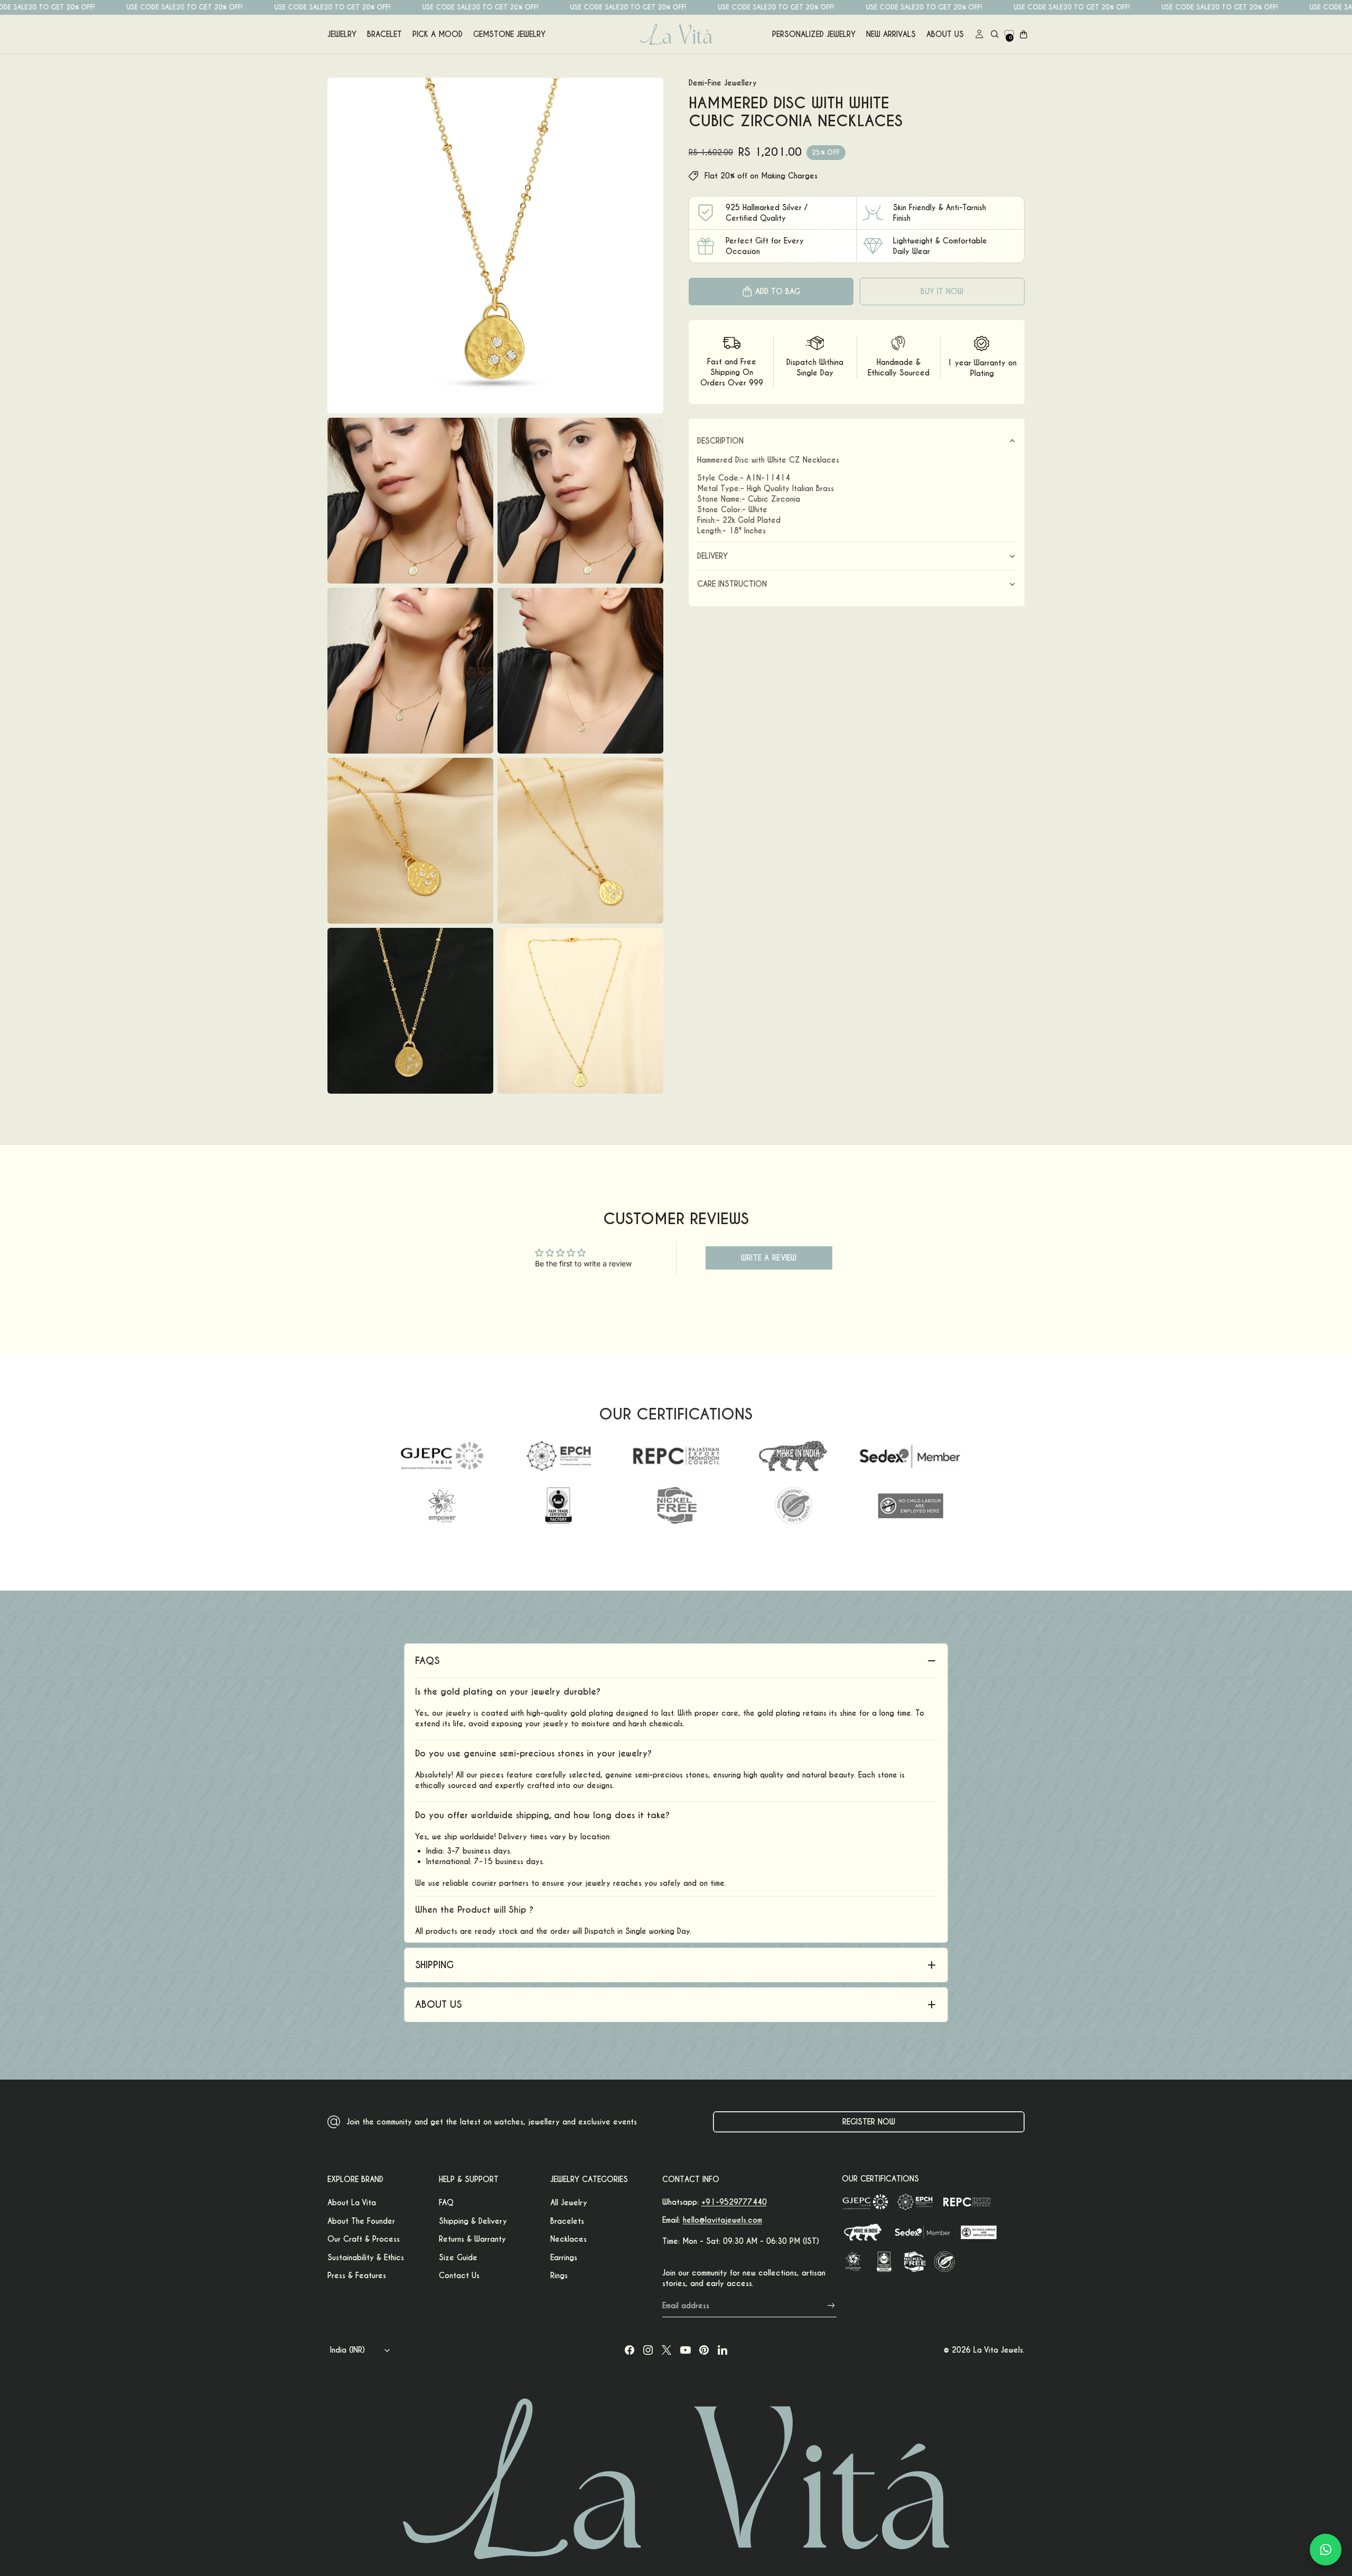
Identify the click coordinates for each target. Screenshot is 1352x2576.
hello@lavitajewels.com (722, 2220)
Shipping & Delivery (473, 2221)
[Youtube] (686, 2350)
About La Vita (352, 2203)
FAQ (446, 2203)
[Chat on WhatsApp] (1326, 2550)
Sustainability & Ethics (366, 2258)
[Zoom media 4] (410, 671)
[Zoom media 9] (580, 1011)
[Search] (994, 34)
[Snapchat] (722, 2350)
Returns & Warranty (472, 2239)
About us (438, 2004)
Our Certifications (880, 2179)
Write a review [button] (769, 1258)
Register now (869, 2122)
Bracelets (567, 2221)
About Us (945, 34)
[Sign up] (831, 2306)
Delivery (712, 556)
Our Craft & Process (364, 2239)
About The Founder (361, 2221)
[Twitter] (666, 2350)
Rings (559, 2276)
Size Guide (458, 2258)
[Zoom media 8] (410, 1011)
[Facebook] (630, 2350)
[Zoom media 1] (495, 246)
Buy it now (942, 292)
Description (720, 441)
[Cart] (1024, 34)
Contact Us (459, 2276)
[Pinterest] (704, 2350)
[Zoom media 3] (580, 501)
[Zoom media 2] (410, 501)
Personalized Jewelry (814, 34)
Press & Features (357, 2276)
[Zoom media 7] (580, 841)
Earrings (564, 2258)
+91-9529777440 (734, 2202)
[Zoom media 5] (580, 671)
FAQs (427, 1661)
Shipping (434, 1965)
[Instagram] (648, 2350)
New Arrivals (891, 34)
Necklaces (569, 2239)
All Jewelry (569, 2203)
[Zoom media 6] (410, 841)
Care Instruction (732, 584)
